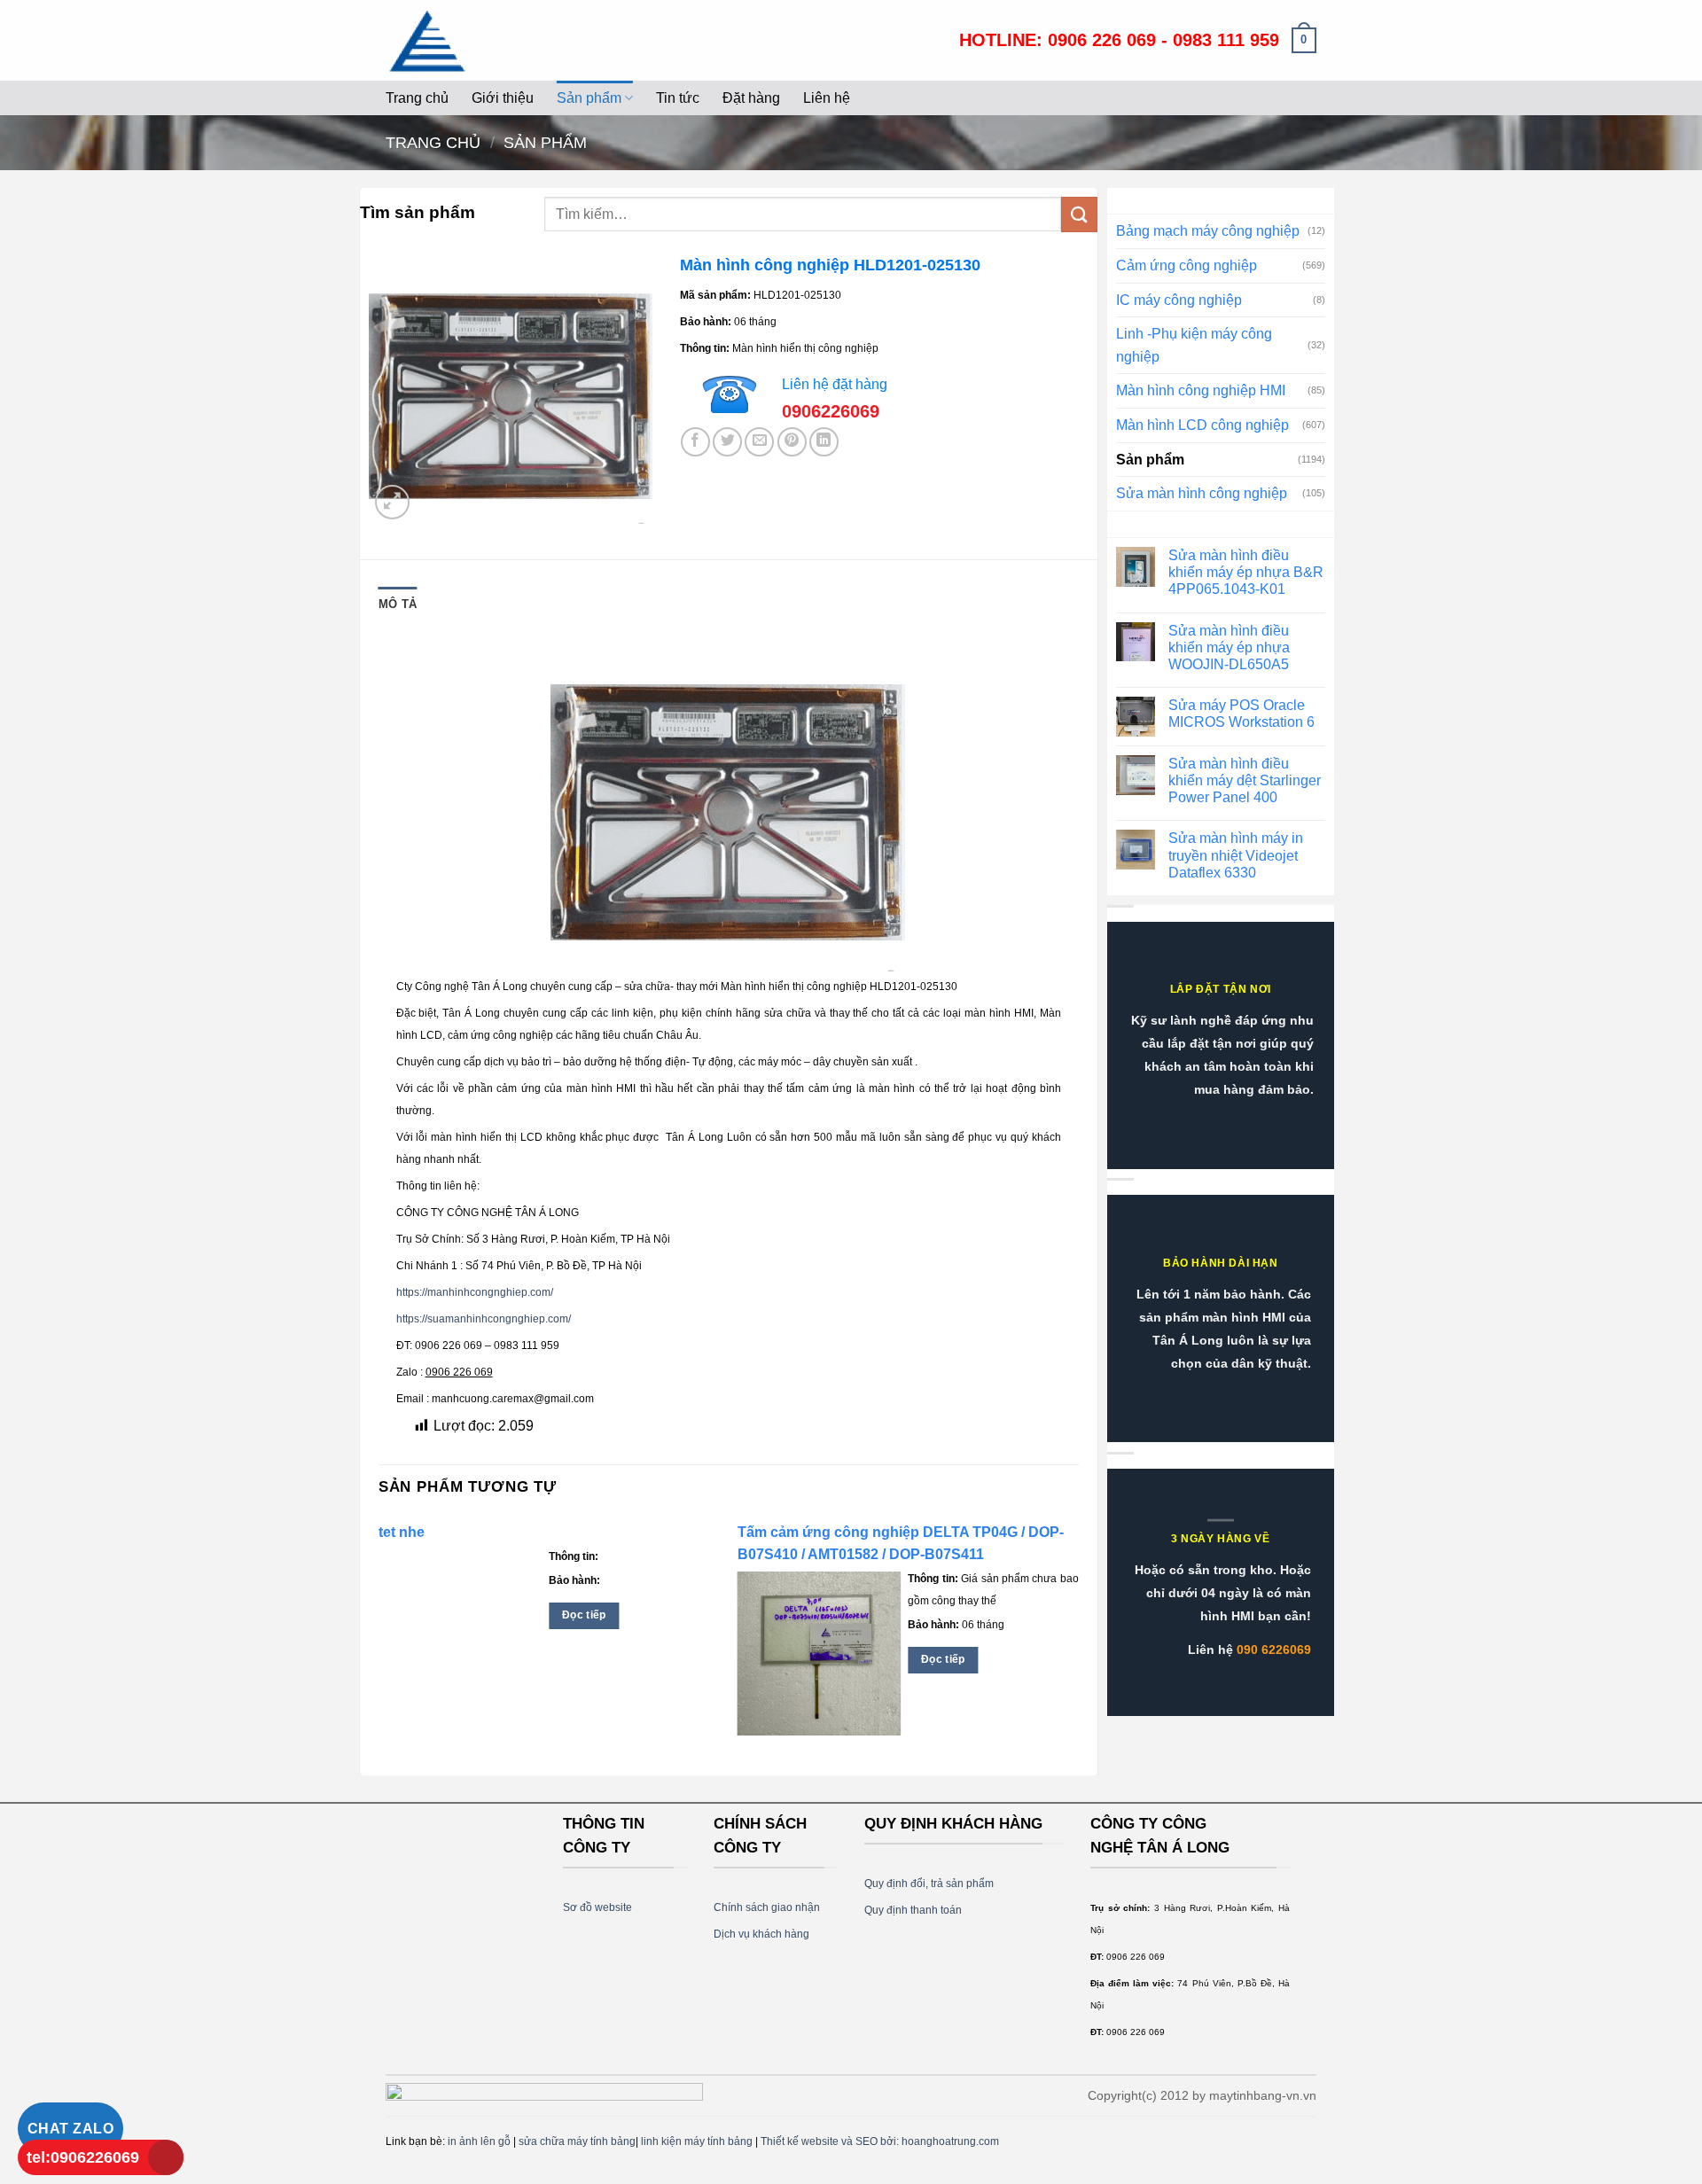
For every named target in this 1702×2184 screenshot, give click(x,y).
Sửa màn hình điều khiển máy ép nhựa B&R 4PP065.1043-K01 (1246, 572)
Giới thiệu (503, 98)
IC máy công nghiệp (1179, 300)
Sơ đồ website (597, 1907)
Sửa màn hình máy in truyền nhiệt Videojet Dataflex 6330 (1236, 855)
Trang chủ (417, 98)
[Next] (1078, 1644)
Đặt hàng (751, 98)
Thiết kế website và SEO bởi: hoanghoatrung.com (880, 2141)
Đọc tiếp (584, 1615)
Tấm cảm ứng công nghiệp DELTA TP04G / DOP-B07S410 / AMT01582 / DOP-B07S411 (901, 1543)
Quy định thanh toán (913, 1910)
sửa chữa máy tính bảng (577, 2141)
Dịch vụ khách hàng (761, 1934)
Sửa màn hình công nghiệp (1202, 493)
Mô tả (398, 604)
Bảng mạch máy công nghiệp (1208, 231)
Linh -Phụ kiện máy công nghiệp (1194, 345)
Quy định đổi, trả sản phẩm (929, 1884)
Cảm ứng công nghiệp (1187, 265)
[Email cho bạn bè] (759, 442)
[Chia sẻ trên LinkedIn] (824, 442)
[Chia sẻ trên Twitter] (727, 442)
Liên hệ (827, 98)
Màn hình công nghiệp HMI (1201, 390)
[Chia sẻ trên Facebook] (695, 442)
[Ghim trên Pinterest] (792, 442)
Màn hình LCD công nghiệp (1202, 425)
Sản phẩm (589, 98)
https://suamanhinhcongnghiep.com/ (484, 1319)
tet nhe (402, 1532)
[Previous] (379, 1644)
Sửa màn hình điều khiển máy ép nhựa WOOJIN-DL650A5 (1229, 647)
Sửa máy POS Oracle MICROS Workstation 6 (1241, 714)
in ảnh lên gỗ (479, 2141)
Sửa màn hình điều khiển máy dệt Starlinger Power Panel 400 (1245, 780)
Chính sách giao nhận (767, 1907)
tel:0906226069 (83, 2157)
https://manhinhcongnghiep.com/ (475, 1292)
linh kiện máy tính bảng (697, 2141)
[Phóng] (392, 502)
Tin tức (678, 98)
